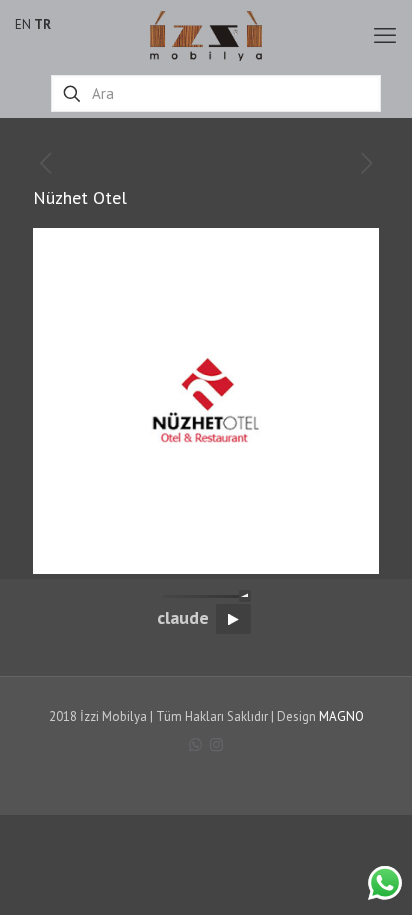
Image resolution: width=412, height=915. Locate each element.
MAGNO (341, 716)
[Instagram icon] (216, 744)
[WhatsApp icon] (195, 744)
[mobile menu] (385, 35)
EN (23, 24)
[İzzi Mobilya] (206, 35)
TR (42, 24)
